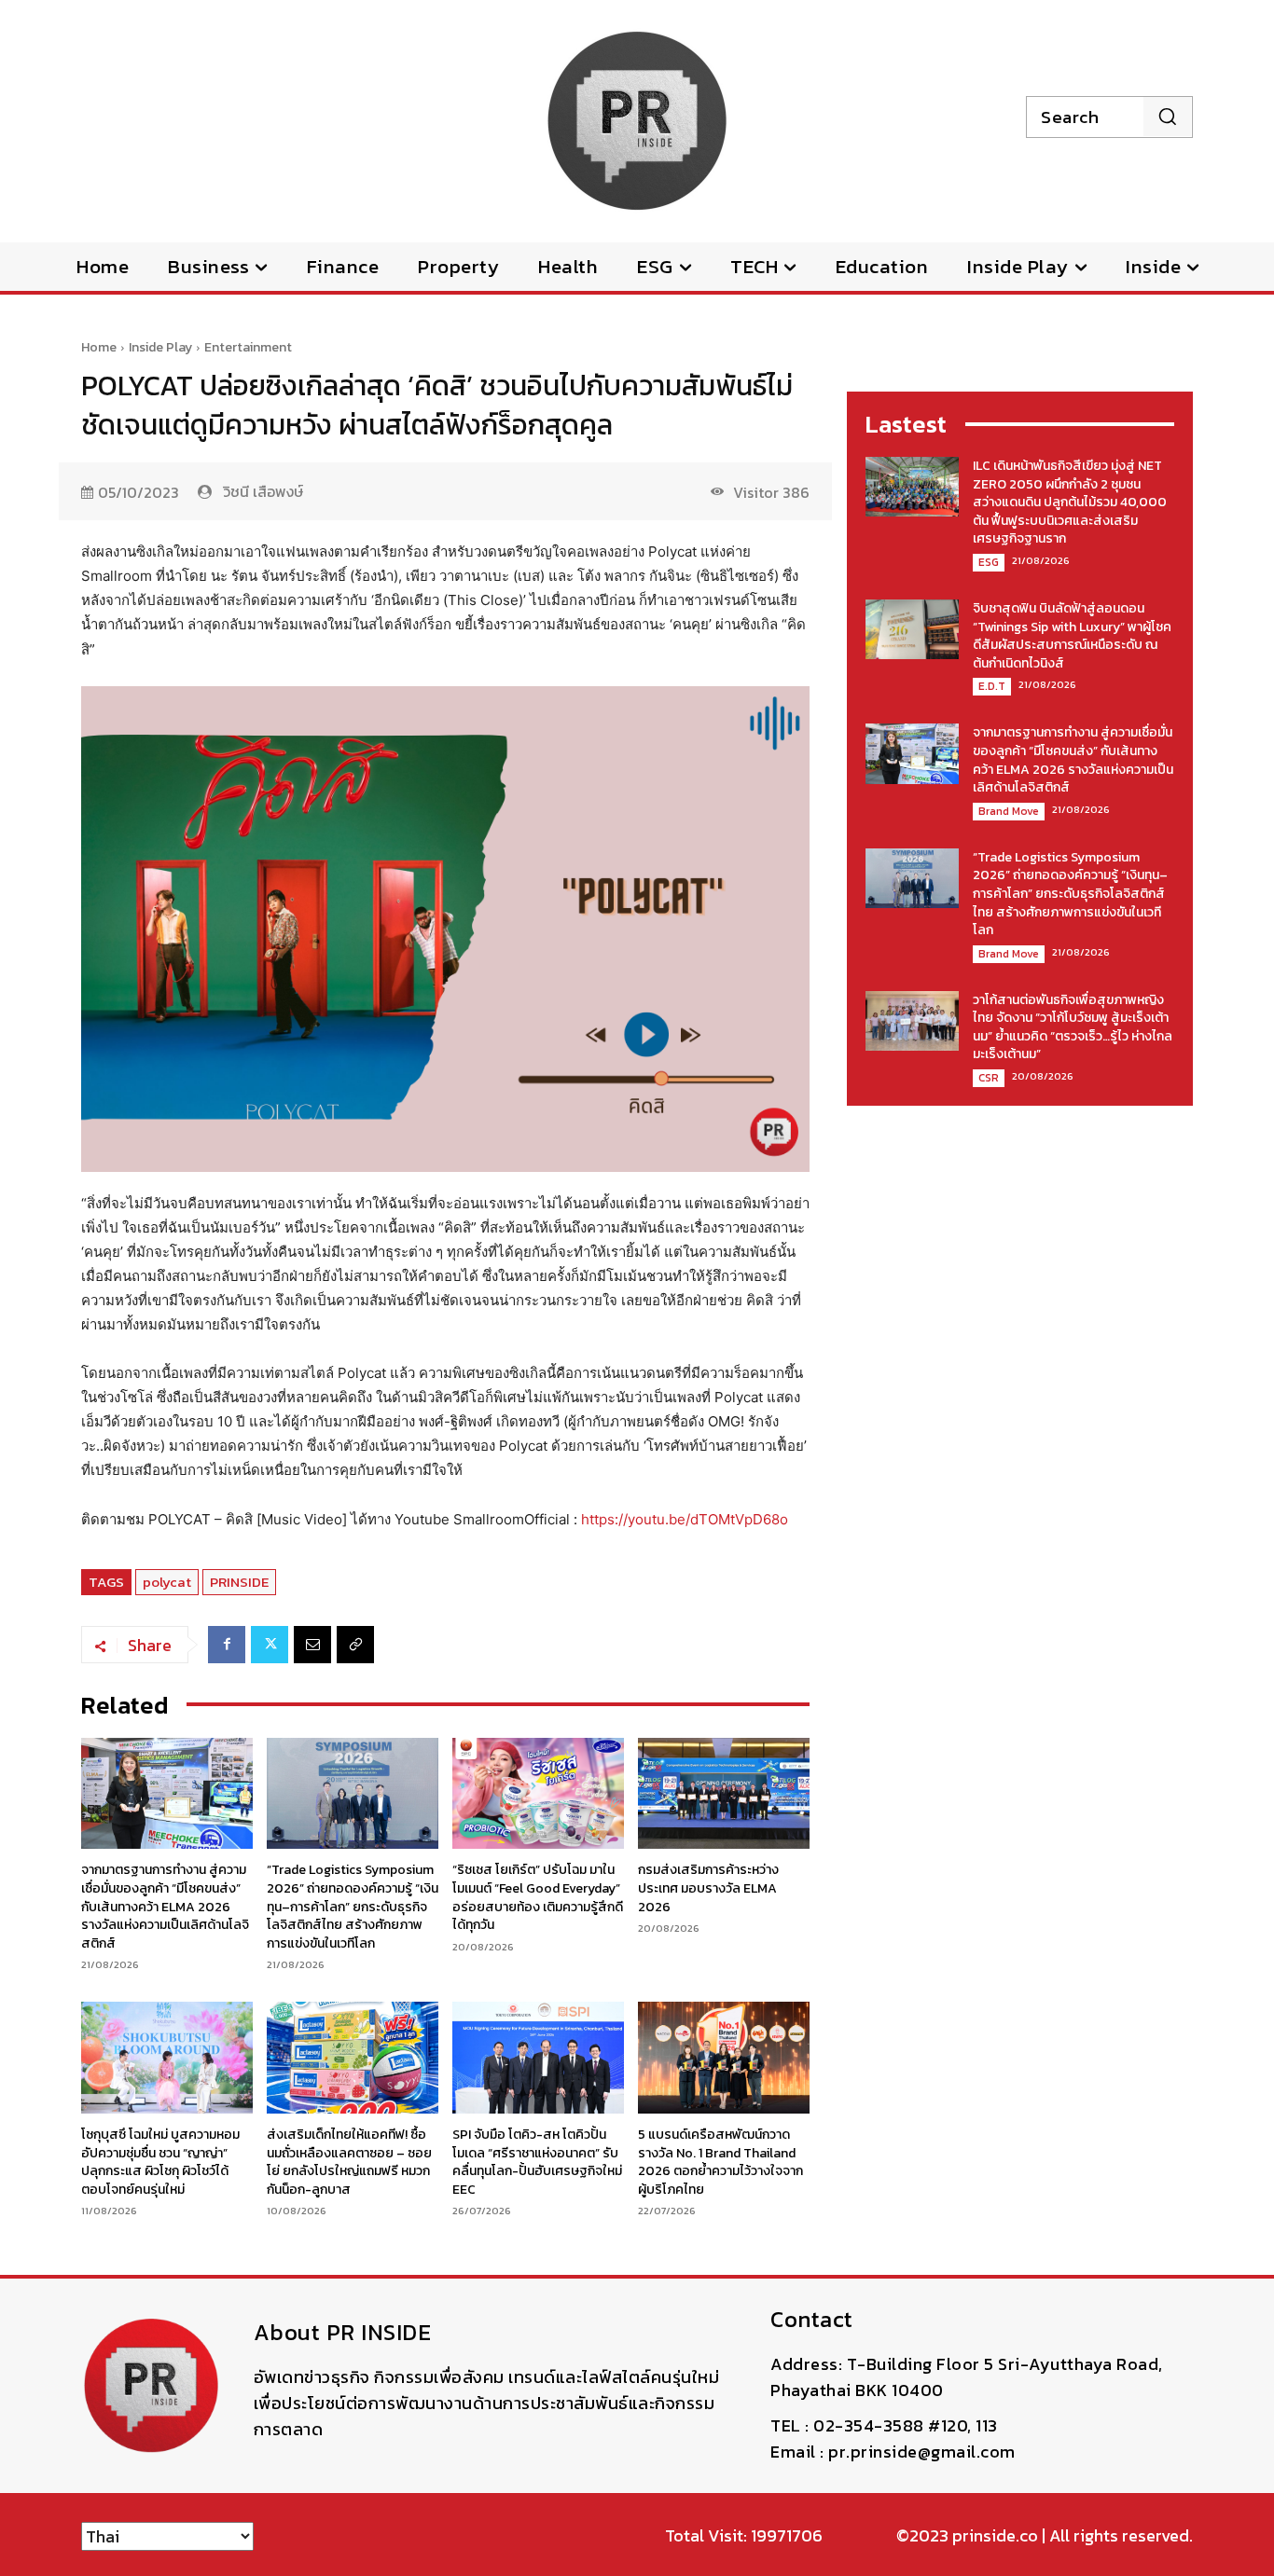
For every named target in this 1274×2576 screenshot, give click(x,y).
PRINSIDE (239, 1582)
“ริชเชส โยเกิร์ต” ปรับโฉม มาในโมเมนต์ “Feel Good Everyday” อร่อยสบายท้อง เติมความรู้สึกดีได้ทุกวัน (538, 1897)
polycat (167, 1582)
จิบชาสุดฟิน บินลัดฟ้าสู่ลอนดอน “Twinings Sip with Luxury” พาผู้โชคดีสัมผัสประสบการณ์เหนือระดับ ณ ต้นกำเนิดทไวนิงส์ (1072, 636)
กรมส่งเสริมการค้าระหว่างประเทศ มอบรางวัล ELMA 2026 (708, 1888)
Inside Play (160, 347)
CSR (989, 1078)
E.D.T (992, 686)
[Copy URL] (355, 1645)
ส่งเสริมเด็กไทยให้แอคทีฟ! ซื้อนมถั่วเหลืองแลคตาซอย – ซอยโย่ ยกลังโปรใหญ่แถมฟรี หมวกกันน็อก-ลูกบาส (349, 2162)
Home (99, 347)
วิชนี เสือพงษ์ (263, 491)
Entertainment (248, 347)
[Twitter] (270, 1645)
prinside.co (995, 2535)
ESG (989, 562)
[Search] (1167, 117)
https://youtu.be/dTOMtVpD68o (685, 1519)
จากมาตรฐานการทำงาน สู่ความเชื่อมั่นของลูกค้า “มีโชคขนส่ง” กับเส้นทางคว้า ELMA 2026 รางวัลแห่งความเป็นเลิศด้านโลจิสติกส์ (165, 1906)
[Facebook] (227, 1645)
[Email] (312, 1645)
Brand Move (1009, 811)
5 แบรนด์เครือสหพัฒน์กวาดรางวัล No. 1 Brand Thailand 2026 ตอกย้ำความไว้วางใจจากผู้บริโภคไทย (720, 2162)
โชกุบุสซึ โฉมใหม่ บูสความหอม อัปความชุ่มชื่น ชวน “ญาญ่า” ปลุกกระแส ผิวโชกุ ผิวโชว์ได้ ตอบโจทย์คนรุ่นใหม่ (160, 2162)
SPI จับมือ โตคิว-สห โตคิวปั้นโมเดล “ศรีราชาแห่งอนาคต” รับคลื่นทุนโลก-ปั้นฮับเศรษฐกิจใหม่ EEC (537, 2162)
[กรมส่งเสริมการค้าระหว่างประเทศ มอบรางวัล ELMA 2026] (724, 1794)
